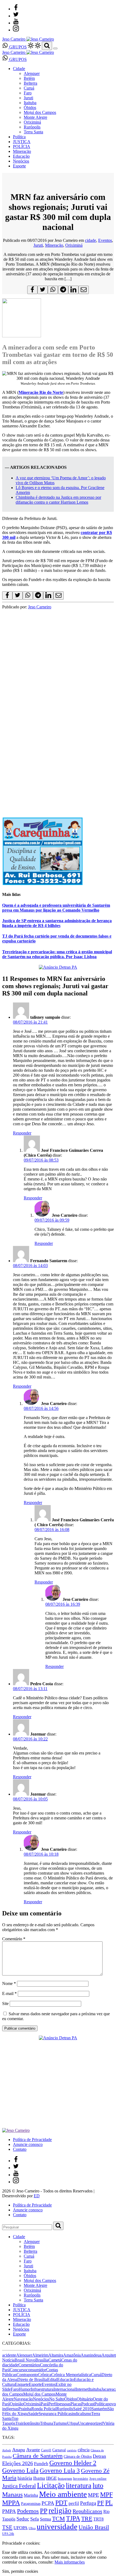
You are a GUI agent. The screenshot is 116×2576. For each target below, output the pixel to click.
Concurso (18, 2370)
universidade (57, 2526)
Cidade (19, 69)
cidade (91, 240)
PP (44, 2511)
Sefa (35, 2519)
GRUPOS (17, 47)
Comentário (14, 1939)
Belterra (30, 83)
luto (98, 2486)
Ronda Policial (44, 2409)
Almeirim (40, 2355)
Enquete (22, 2384)
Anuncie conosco (28, 2144)
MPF (106, 2494)
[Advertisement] (58, 750)
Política (19, 137)
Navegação (23, 2399)
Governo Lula (20, 2470)
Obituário (85, 2399)
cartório (72, 2450)
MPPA (11, 2502)
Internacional (64, 2389)
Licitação (51, 2485)
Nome (9, 1983)
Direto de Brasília (32, 2379)
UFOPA (21, 2528)
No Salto (57, 2399)
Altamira (56, 2355)
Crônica (45, 2375)
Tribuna (47, 2423)
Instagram (65, 2478)
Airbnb (7, 2450)
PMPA (9, 2511)
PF (101, 2503)
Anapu (19, 2450)
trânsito (34, 2423)
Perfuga (88, 2503)
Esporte (19, 166)
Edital (52, 2379)
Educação (21, 156)
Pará (45, 2404)
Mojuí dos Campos (40, 112)
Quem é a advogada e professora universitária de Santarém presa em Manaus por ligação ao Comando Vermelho (56, 908)
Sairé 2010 (82, 2409)
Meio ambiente (63, 2494)
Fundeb (41, 2464)
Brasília (42, 2360)
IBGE (51, 2478)
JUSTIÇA (22, 142)
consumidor (36, 2370)
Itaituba (30, 103)
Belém (29, 78)
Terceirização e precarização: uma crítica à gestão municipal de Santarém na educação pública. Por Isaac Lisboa (57, 954)
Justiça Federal (19, 2486)
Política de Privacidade (32, 2140)
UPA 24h (8, 2534)
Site (5, 2003)
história (25, 2478)
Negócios (21, 161)
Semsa (45, 2519)
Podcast (88, 2404)
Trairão (21, 2423)
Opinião (17, 2404)
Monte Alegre (35, 117)
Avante (33, 2450)
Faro (28, 93)
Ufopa (73, 2423)
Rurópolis (32, 127)
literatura (79, 2486)
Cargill (46, 2450)
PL (109, 2503)
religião (60, 2511)
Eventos (105, 240)
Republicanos (87, 2511)
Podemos (28, 2511)
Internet (82, 2389)
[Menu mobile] (55, 48)
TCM (59, 2519)
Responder (22, 1133)
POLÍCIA (22, 146)
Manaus (12, 2495)
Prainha (25, 2409)
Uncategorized (90, 2423)
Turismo (60, 2423)
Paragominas (31, 2504)
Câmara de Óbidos (78, 2456)
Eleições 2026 (18, 2463)
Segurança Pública (54, 2414)
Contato (20, 2149)
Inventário (81, 2479)
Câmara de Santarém (38, 2456)
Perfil (53, 2404)
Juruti (28, 98)
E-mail (9, 1993)
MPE (93, 2495)
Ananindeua (91, 2355)
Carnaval (59, 2450)
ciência (84, 2450)
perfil (74, 2503)
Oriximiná (32, 122)
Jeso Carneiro (40, 607)
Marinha (31, 2495)
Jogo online (98, 2478)
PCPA (48, 2503)
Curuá (29, 88)
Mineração (22, 151)
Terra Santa (33, 132)
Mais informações (70, 2562)
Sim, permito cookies (20, 2571)
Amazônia (72, 2355)
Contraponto (27, 2375)
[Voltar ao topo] (5, 2538)
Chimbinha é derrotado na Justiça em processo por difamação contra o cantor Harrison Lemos (58, 500)
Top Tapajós (10, 2421)
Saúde (33, 2414)
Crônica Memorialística (71, 2375)
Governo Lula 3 (60, 2471)
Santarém (99, 2409)
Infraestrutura (42, 2389)
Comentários (29, 2365)
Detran (99, 2456)
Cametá (55, 2360)
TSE (7, 2527)
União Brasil (94, 2527)
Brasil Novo (25, 2360)
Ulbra (32, 2528)
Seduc (23, 2519)
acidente (9, 2355)
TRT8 (98, 2519)
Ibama (39, 2478)
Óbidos (30, 108)
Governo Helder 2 (73, 2463)
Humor (25, 2389)
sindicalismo (81, 2414)
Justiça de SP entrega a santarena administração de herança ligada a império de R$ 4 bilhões (57, 923)
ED (37, 2196)
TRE (87, 2519)
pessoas (64, 2404)
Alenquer (32, 73)
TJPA (73, 2518)
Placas (76, 2404)
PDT (61, 2503)
